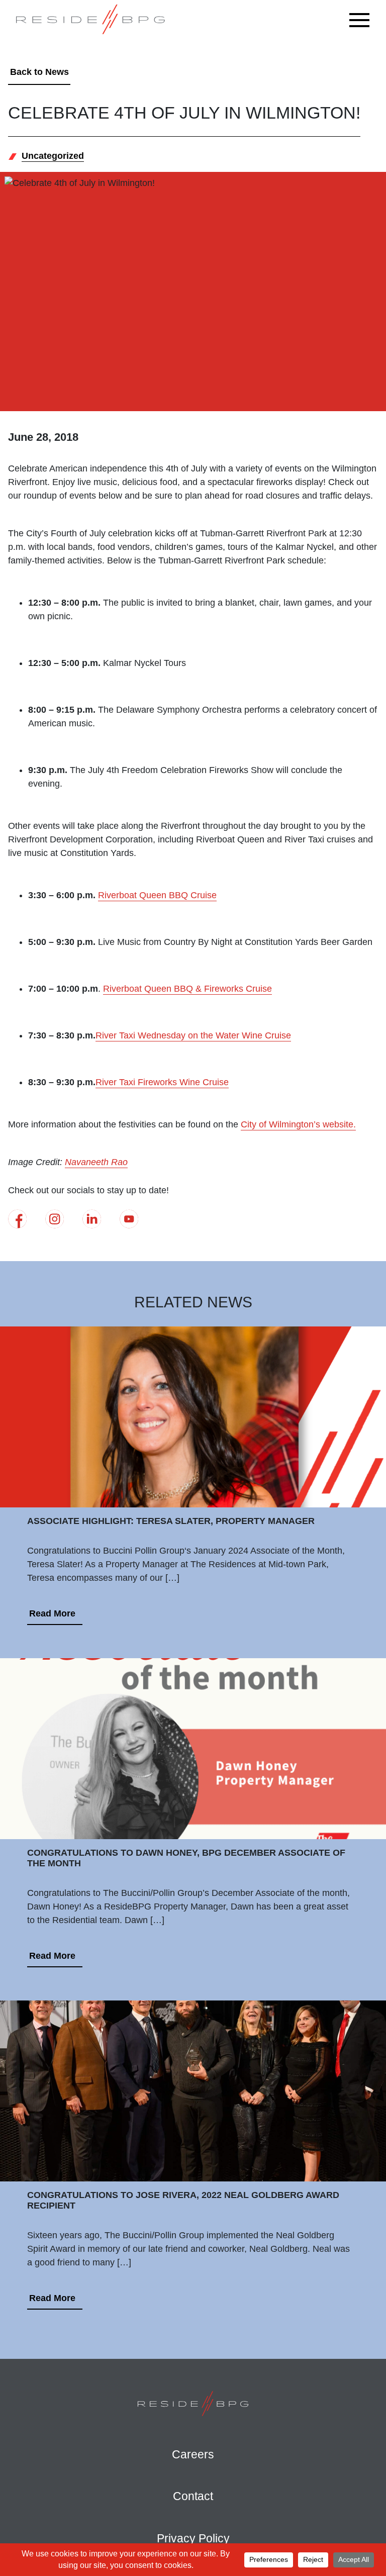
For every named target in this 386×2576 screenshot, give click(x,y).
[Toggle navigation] (362, 20)
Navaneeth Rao (96, 1162)
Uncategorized (53, 156)
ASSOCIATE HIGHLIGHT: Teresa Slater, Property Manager (171, 1521)
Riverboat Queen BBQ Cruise (157, 895)
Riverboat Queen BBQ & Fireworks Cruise (187, 989)
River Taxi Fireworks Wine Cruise (162, 1082)
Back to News (39, 72)
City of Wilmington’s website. (298, 1124)
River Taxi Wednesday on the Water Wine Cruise (193, 1035)
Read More (52, 1613)
